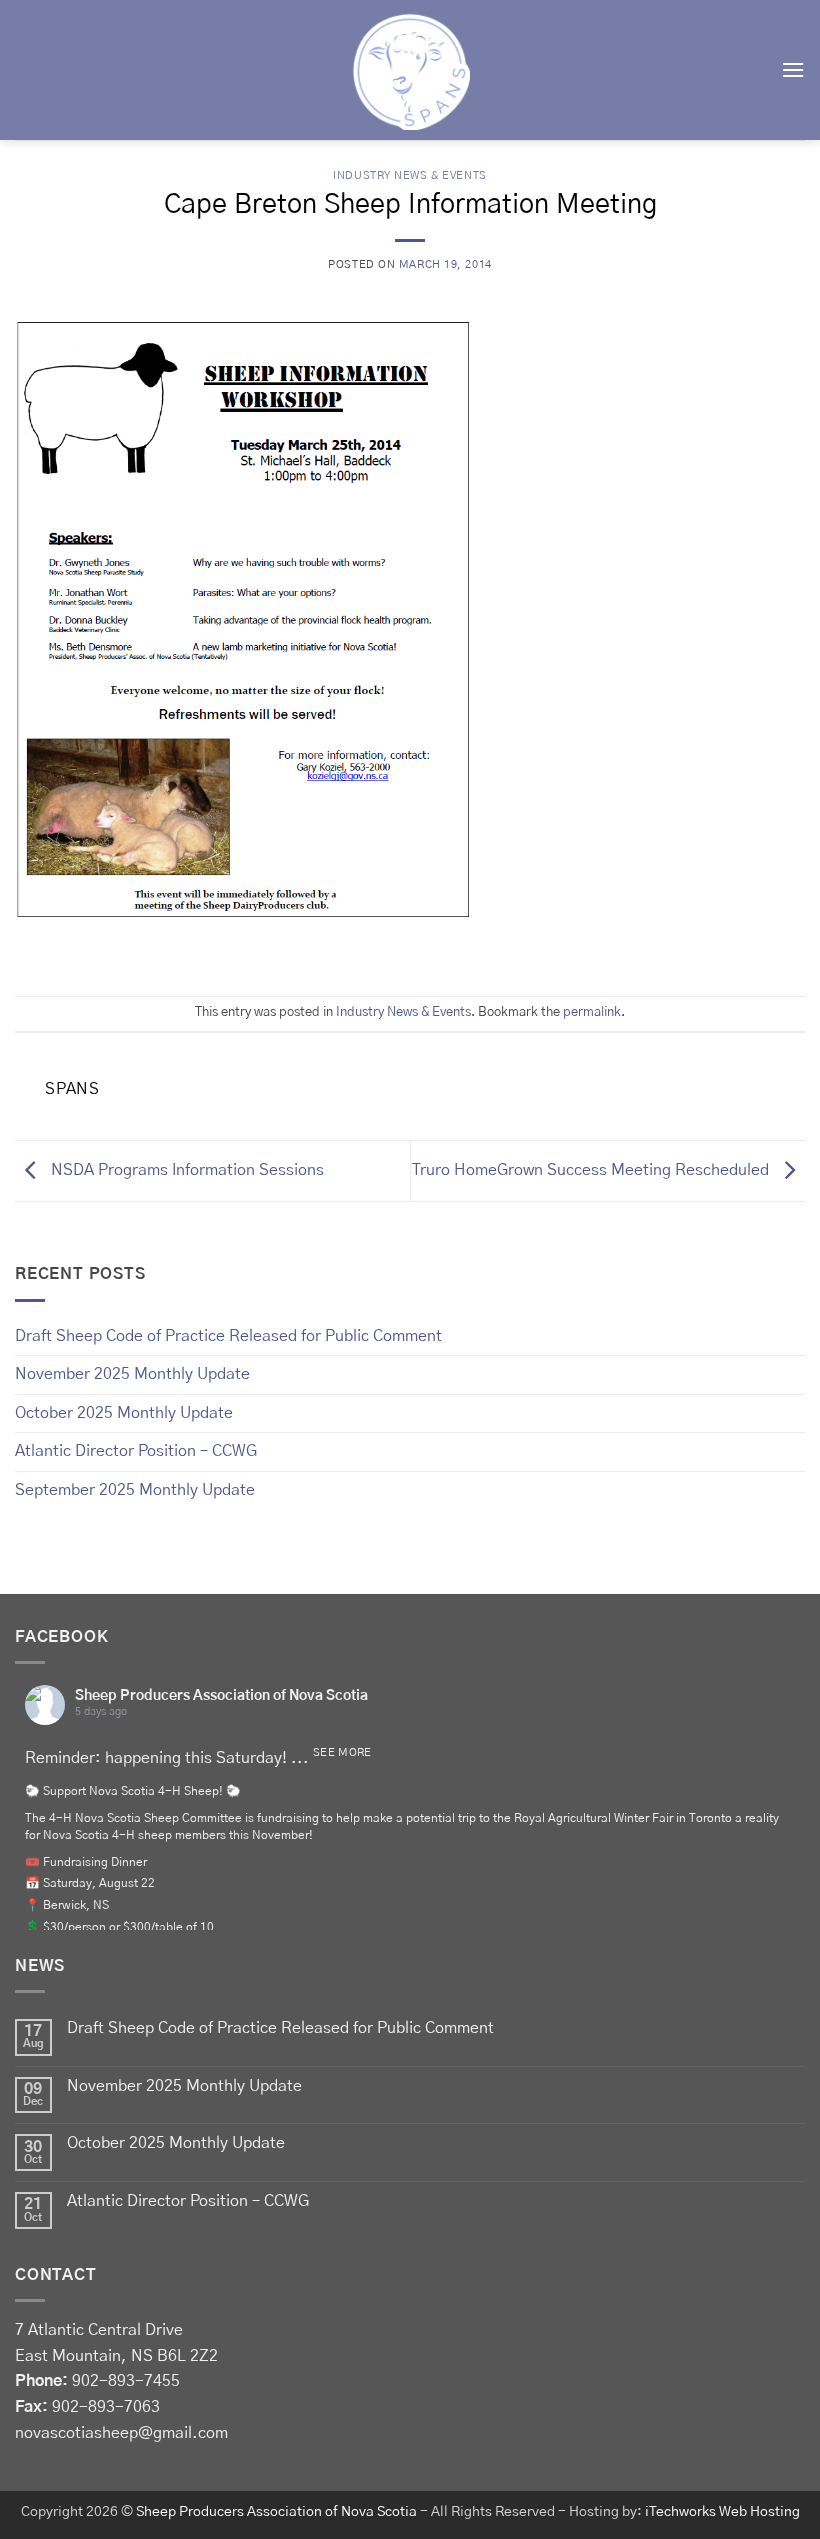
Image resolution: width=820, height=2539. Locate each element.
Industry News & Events (409, 175)
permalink (592, 1012)
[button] (793, 69)
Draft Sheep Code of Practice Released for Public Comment (228, 1336)
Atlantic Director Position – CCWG (136, 1451)
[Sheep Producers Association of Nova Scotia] (410, 70)
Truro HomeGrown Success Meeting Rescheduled (592, 1170)
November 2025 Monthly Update (132, 1374)
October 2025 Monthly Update (124, 1413)
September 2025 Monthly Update (135, 1490)
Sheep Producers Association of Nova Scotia (221, 1696)
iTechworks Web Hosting (722, 2512)
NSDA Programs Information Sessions (185, 1170)
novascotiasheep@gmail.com (121, 2433)
